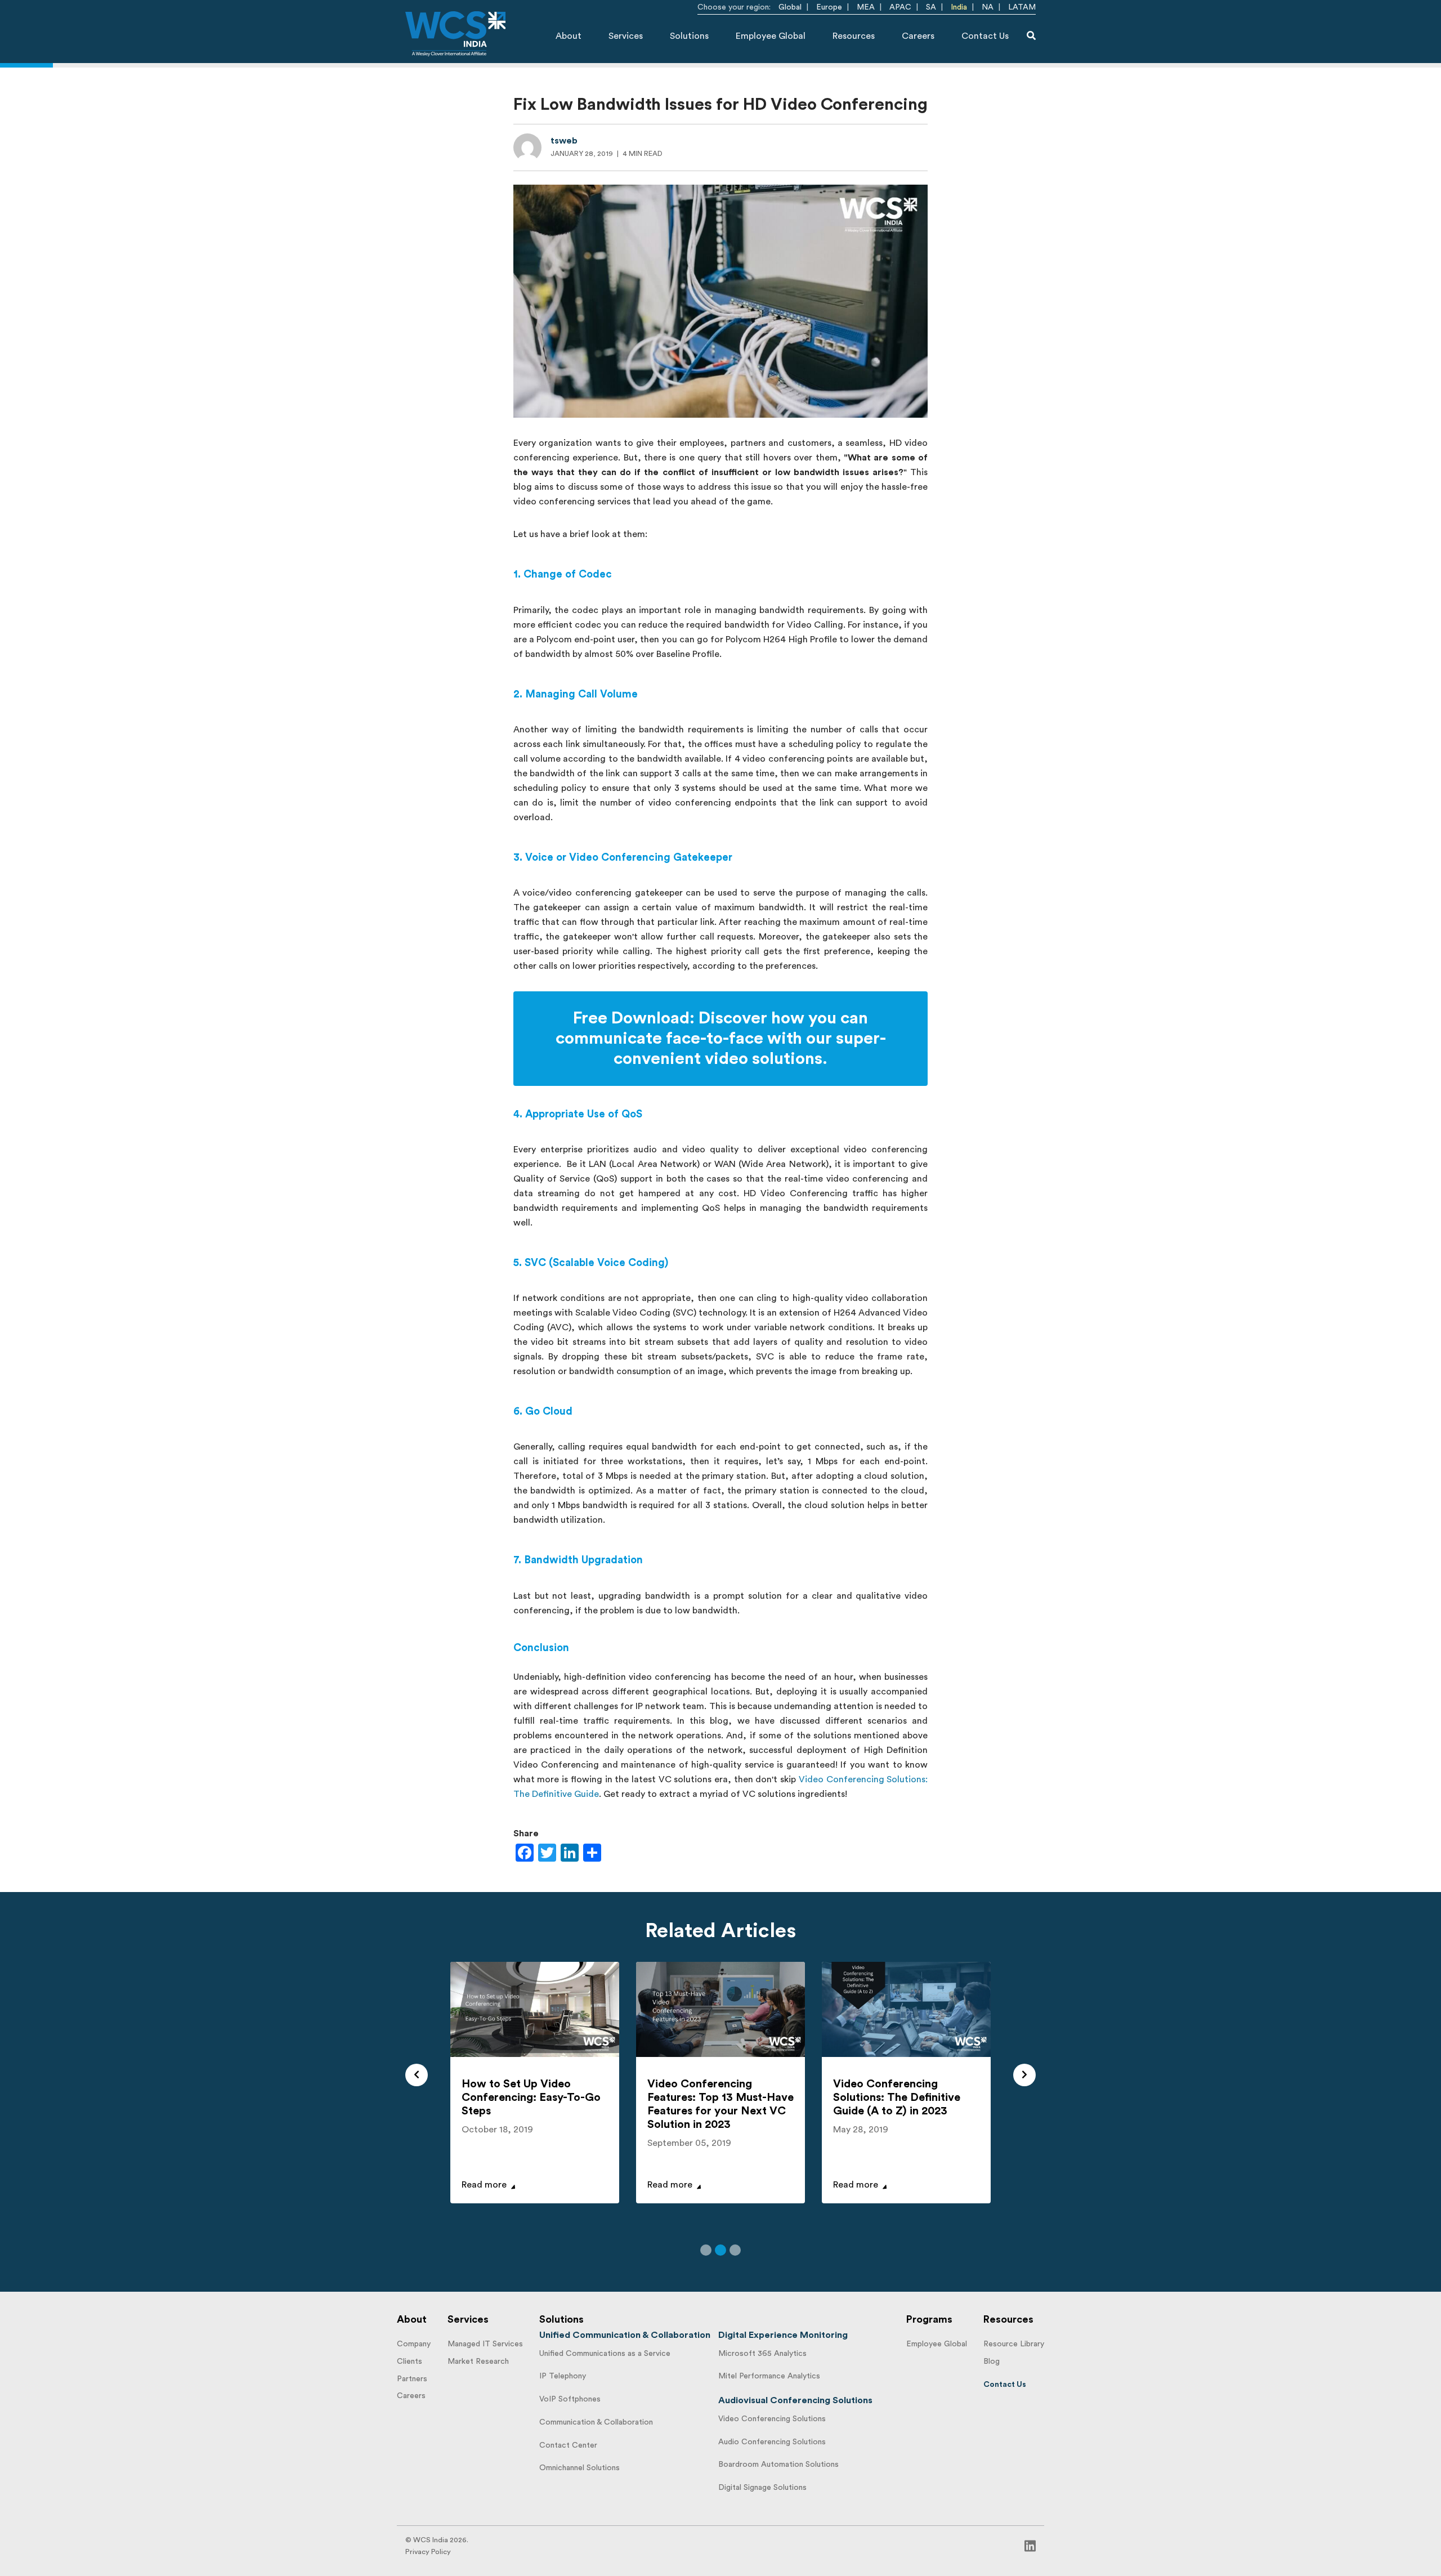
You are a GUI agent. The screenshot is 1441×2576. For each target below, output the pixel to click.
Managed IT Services (485, 2344)
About (569, 36)
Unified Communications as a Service (605, 2354)
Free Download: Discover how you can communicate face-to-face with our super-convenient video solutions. (721, 1039)
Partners (412, 2379)
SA (931, 7)
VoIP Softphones (570, 2399)
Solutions (689, 36)
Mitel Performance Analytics (769, 2376)
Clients (410, 2362)
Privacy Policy (428, 2552)
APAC (900, 7)
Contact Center (568, 2445)
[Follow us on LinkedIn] (1030, 2546)
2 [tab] (720, 2250)
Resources (854, 36)
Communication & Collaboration (596, 2422)
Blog (992, 2362)
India (959, 7)
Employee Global (771, 36)
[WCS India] (455, 34)
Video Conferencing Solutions (772, 2419)
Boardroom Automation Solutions (778, 2465)
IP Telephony (563, 2376)
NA (988, 7)
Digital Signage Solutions (762, 2488)
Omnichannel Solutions (579, 2468)
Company (414, 2344)
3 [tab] (735, 2250)
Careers (918, 36)
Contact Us (985, 36)
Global (790, 7)
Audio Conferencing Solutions (772, 2442)
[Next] (1024, 2075)
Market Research (478, 2362)
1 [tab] (706, 2250)
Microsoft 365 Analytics (762, 2354)
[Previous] (417, 2075)
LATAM (1022, 7)
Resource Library (1014, 2344)
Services (626, 36)
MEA (866, 7)
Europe (829, 7)
